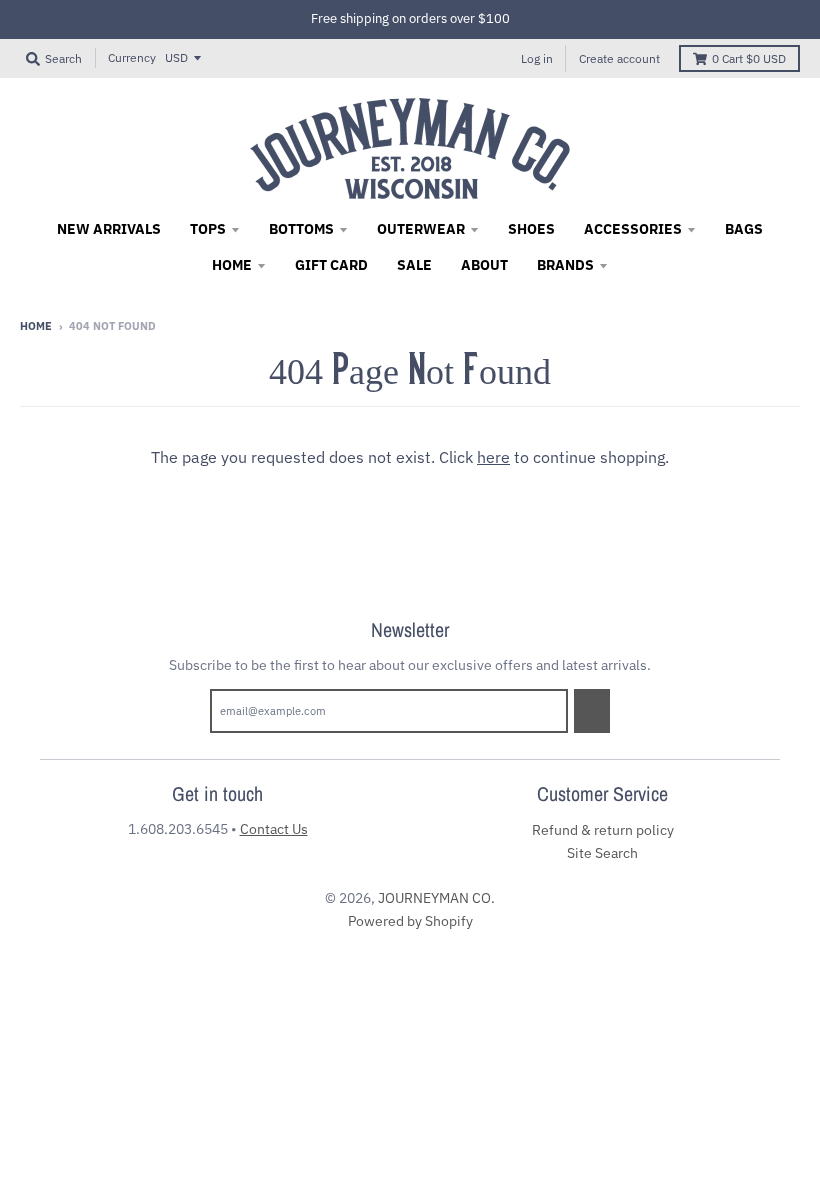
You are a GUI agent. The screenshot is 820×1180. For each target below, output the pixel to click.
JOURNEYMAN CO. (436, 898)
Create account (619, 58)
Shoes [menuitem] (531, 229)
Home (36, 326)
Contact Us (274, 829)
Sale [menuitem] (414, 265)
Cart (749, 58)
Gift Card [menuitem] (331, 265)
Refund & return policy (603, 830)
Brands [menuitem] (565, 265)
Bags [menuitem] (744, 229)
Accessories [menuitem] (633, 229)
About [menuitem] (484, 265)
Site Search (602, 853)
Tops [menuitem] (208, 229)
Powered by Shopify (410, 921)
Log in (537, 58)
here (493, 457)
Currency (132, 57)
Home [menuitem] (232, 265)
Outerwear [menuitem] (421, 229)
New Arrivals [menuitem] (109, 229)
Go (592, 710)
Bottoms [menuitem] (301, 229)
